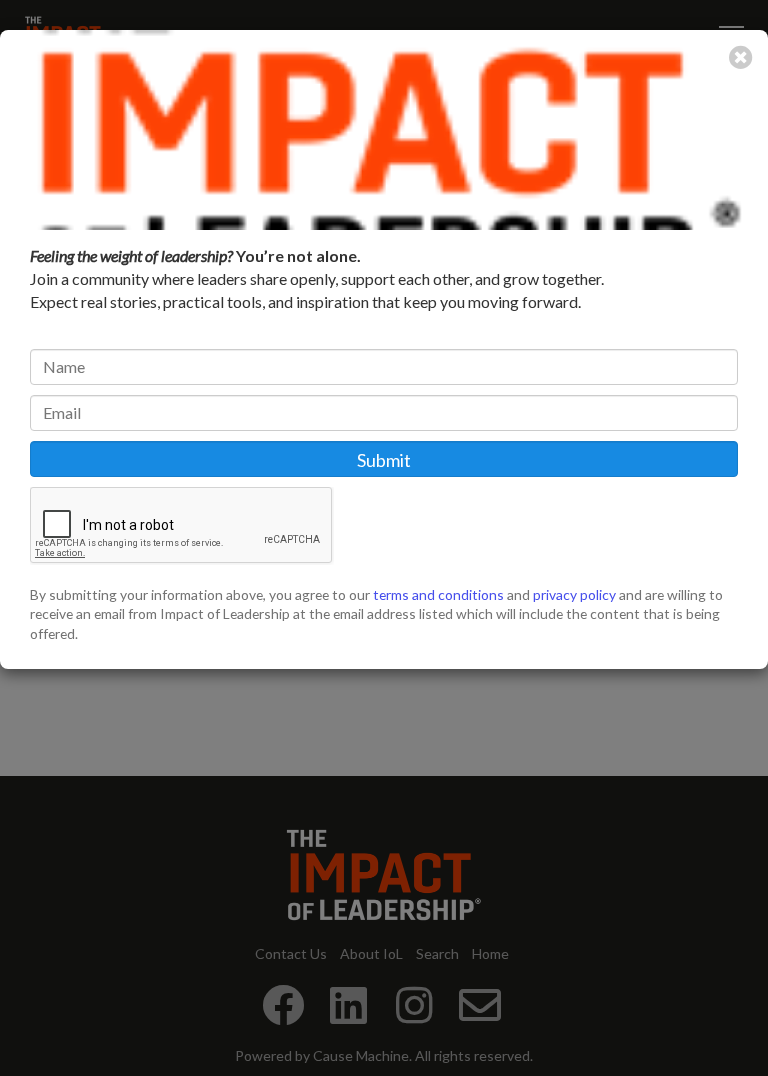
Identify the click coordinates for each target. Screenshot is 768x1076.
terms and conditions (438, 594)
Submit (384, 460)
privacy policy (574, 594)
